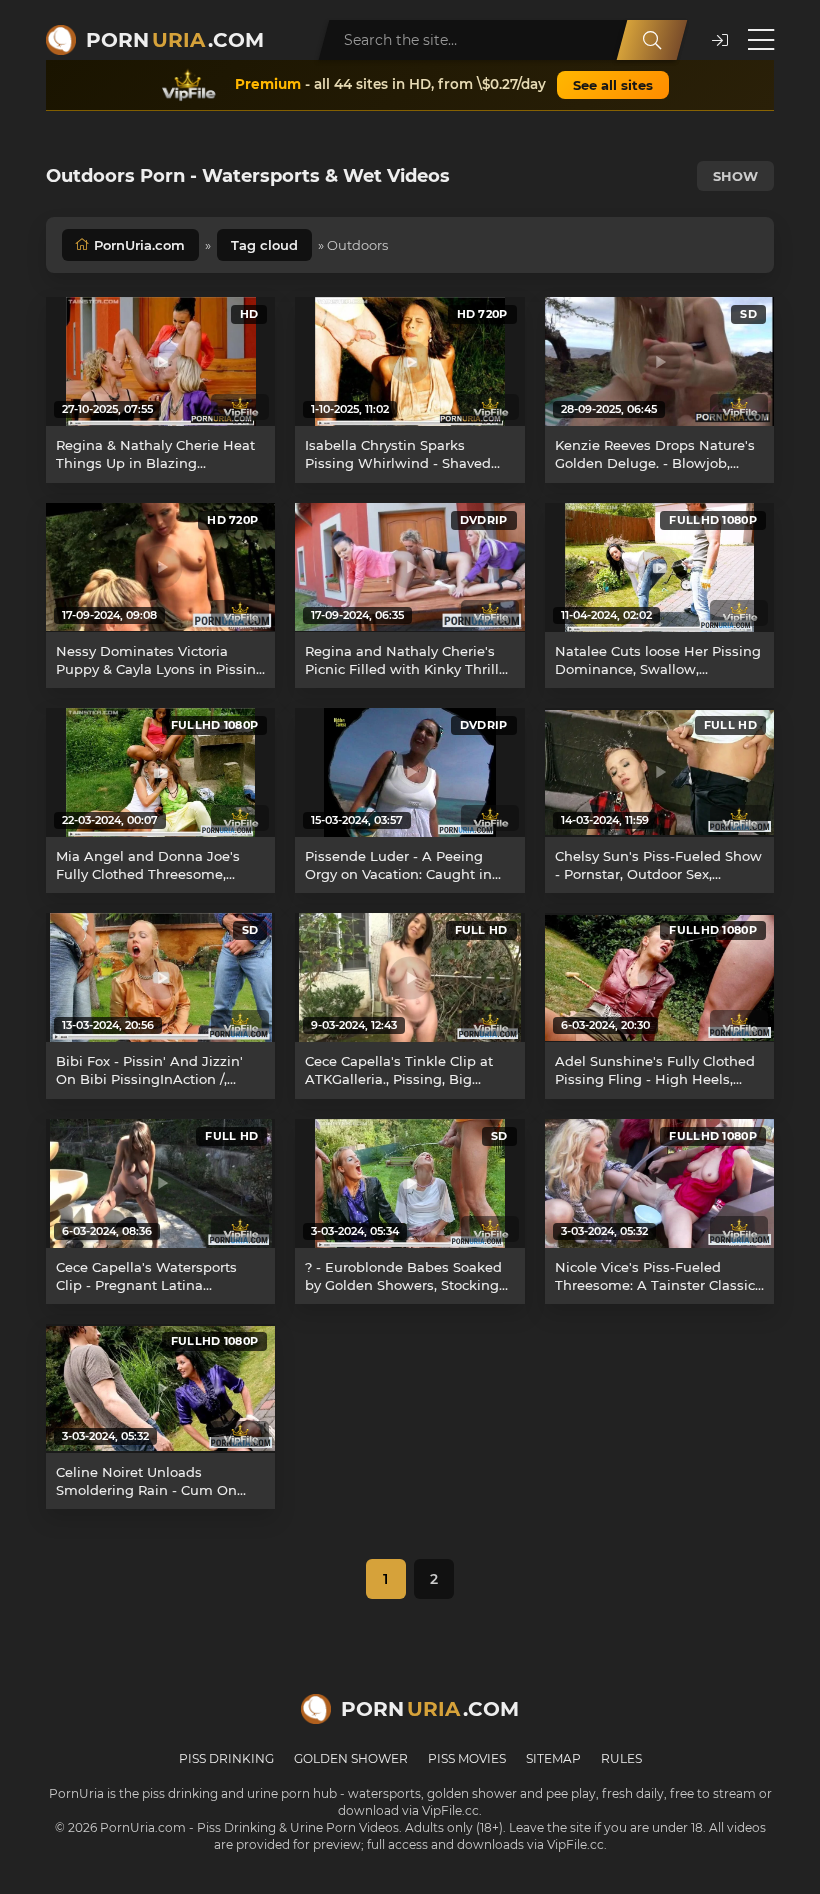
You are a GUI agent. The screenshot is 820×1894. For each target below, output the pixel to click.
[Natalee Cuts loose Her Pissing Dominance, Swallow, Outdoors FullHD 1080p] (659, 567)
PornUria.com (139, 245)
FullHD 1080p (713, 520)
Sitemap (553, 1758)
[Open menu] (761, 40)
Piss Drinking (226, 1758)
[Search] (652, 40)
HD (249, 314)
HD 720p (482, 314)
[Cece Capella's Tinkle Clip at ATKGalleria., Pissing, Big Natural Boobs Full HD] (409, 977)
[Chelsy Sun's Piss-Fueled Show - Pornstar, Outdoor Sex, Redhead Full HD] (659, 772)
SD (748, 314)
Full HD (730, 725)
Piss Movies (467, 1758)
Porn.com (175, 40)
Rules (621, 1758)
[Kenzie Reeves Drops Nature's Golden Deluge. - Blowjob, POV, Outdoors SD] (659, 361)
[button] (720, 40)
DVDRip (484, 520)
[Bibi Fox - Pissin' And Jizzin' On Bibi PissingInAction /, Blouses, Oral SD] (160, 977)
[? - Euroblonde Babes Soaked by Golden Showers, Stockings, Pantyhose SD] (409, 1183)
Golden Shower (351, 1758)
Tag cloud (264, 245)
